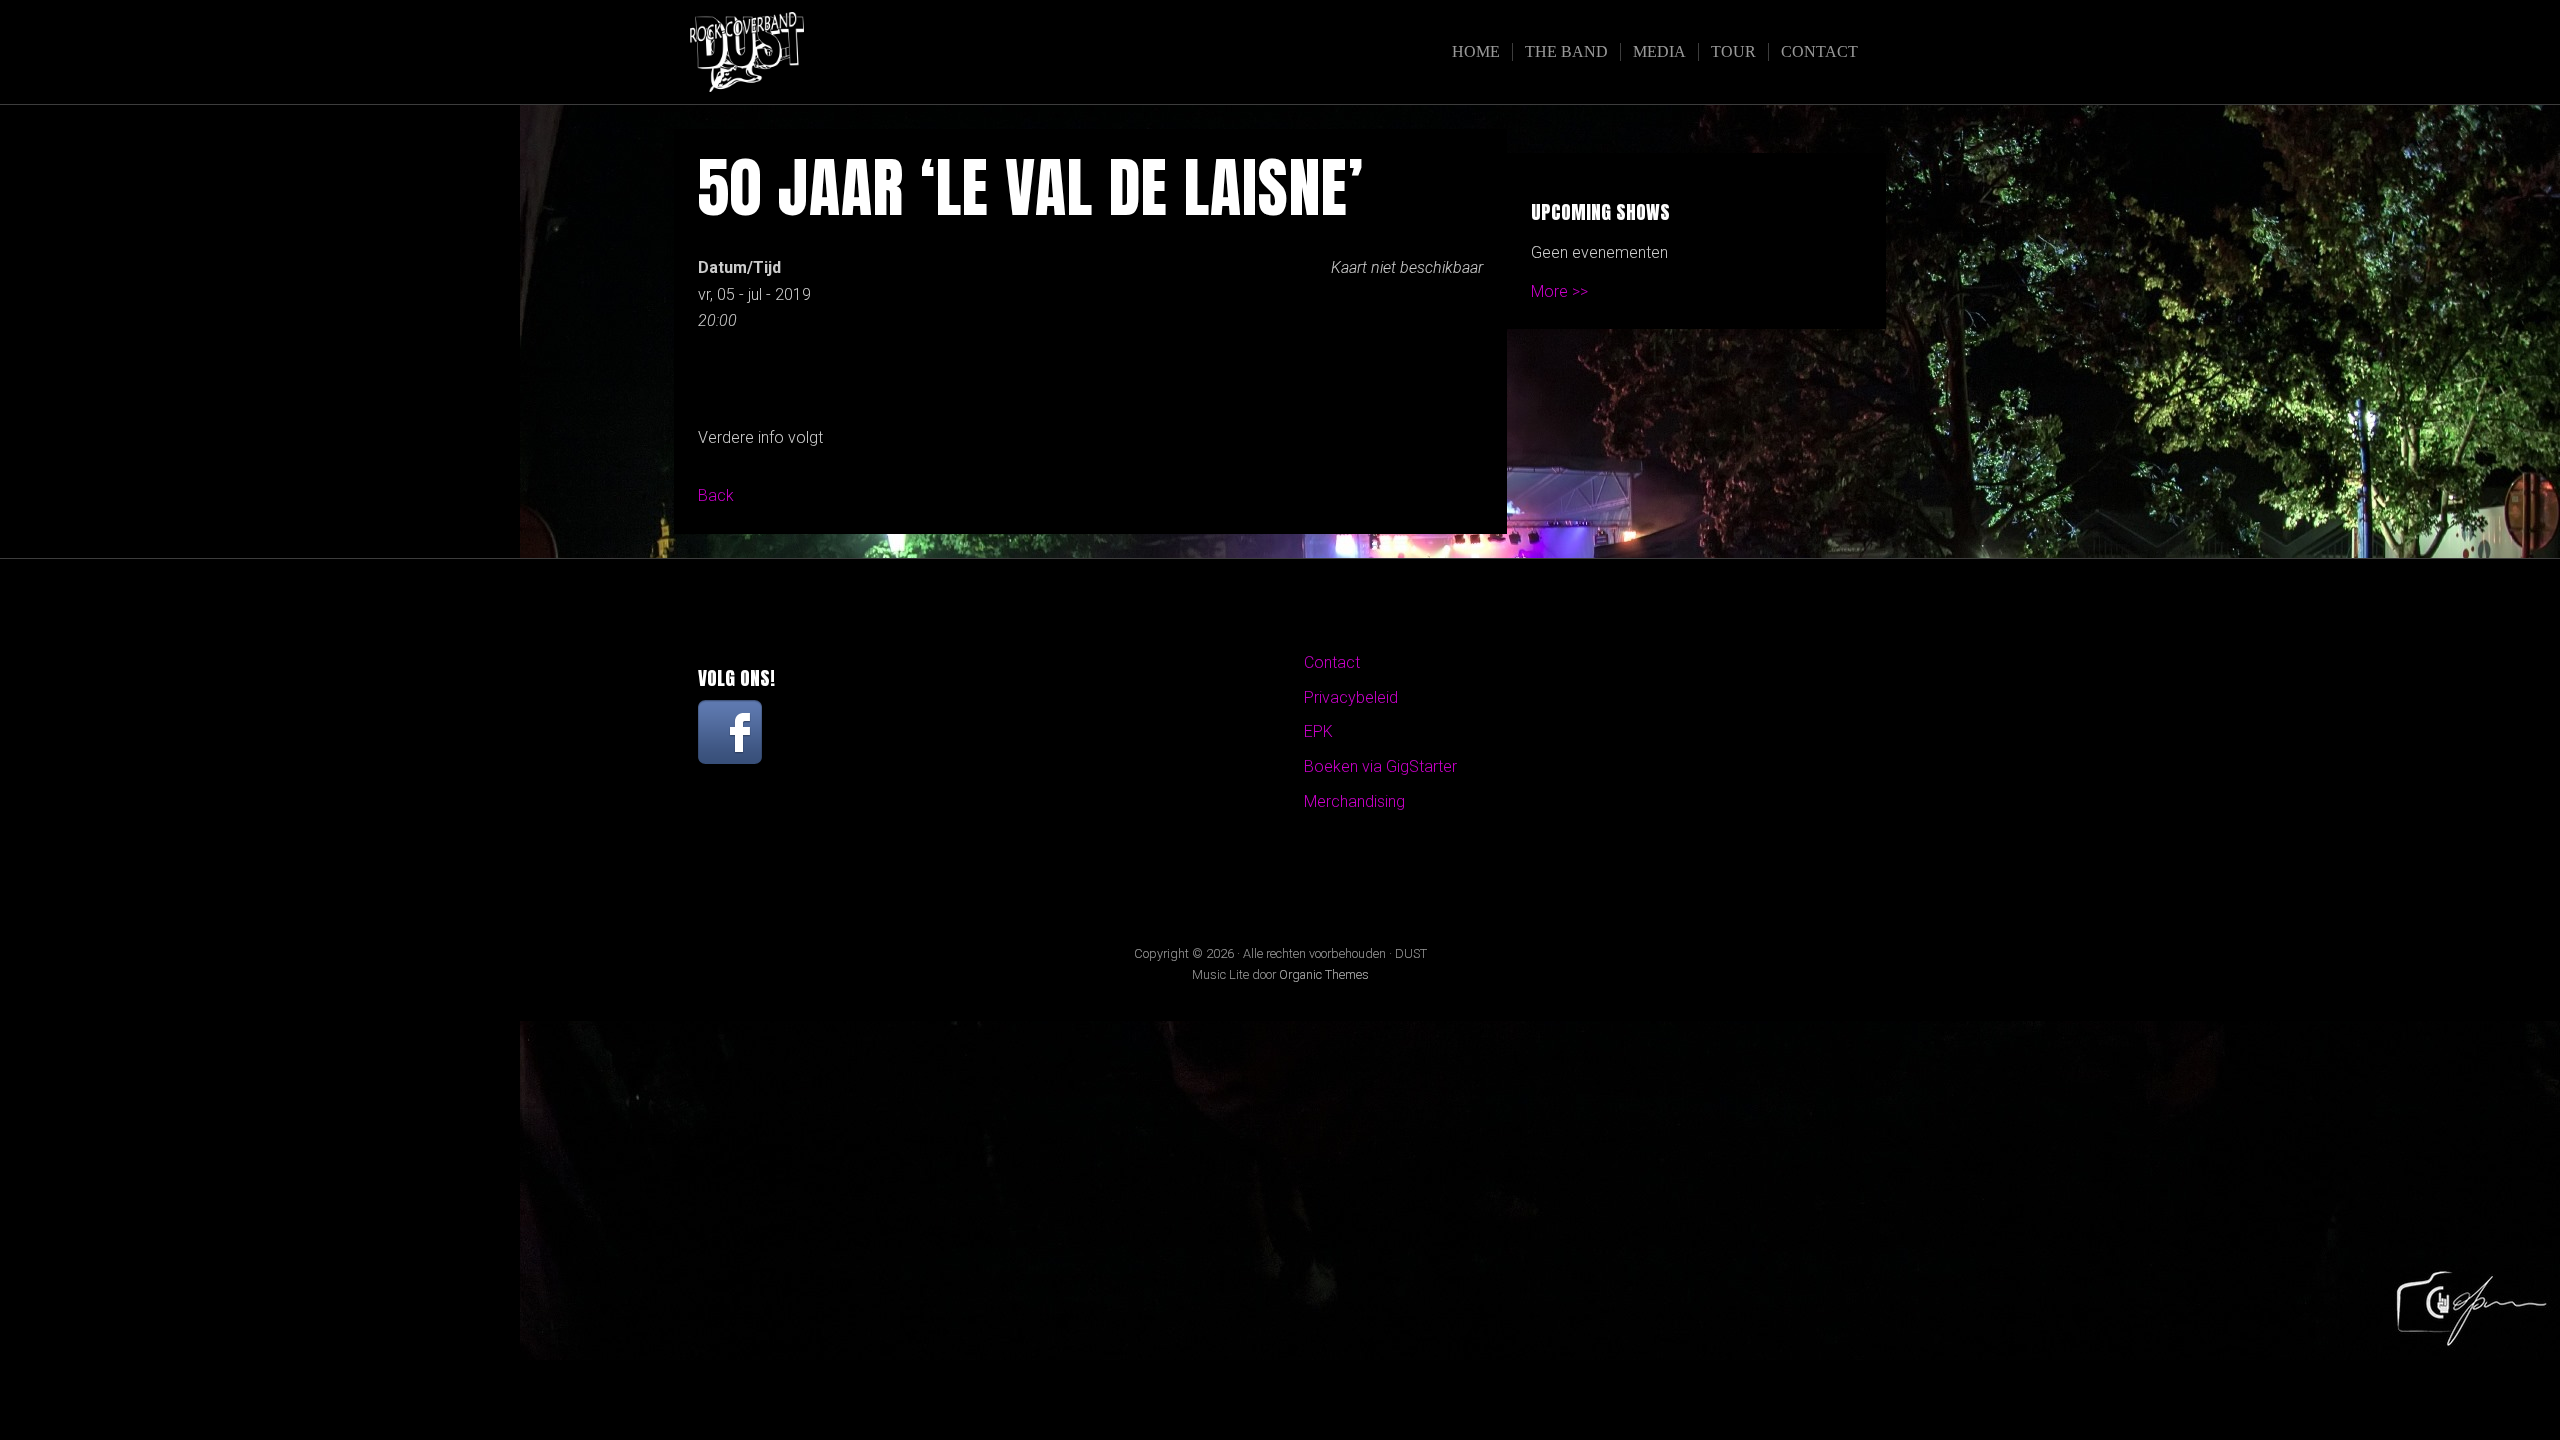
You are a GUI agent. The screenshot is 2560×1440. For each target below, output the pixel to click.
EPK (1318, 731)
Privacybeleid (1351, 697)
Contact (1819, 51)
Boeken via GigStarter (1380, 766)
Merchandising (1354, 801)
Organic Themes (1324, 974)
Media (1659, 51)
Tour (1733, 51)
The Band (1566, 51)
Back (716, 495)
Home (1476, 51)
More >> (1559, 291)
